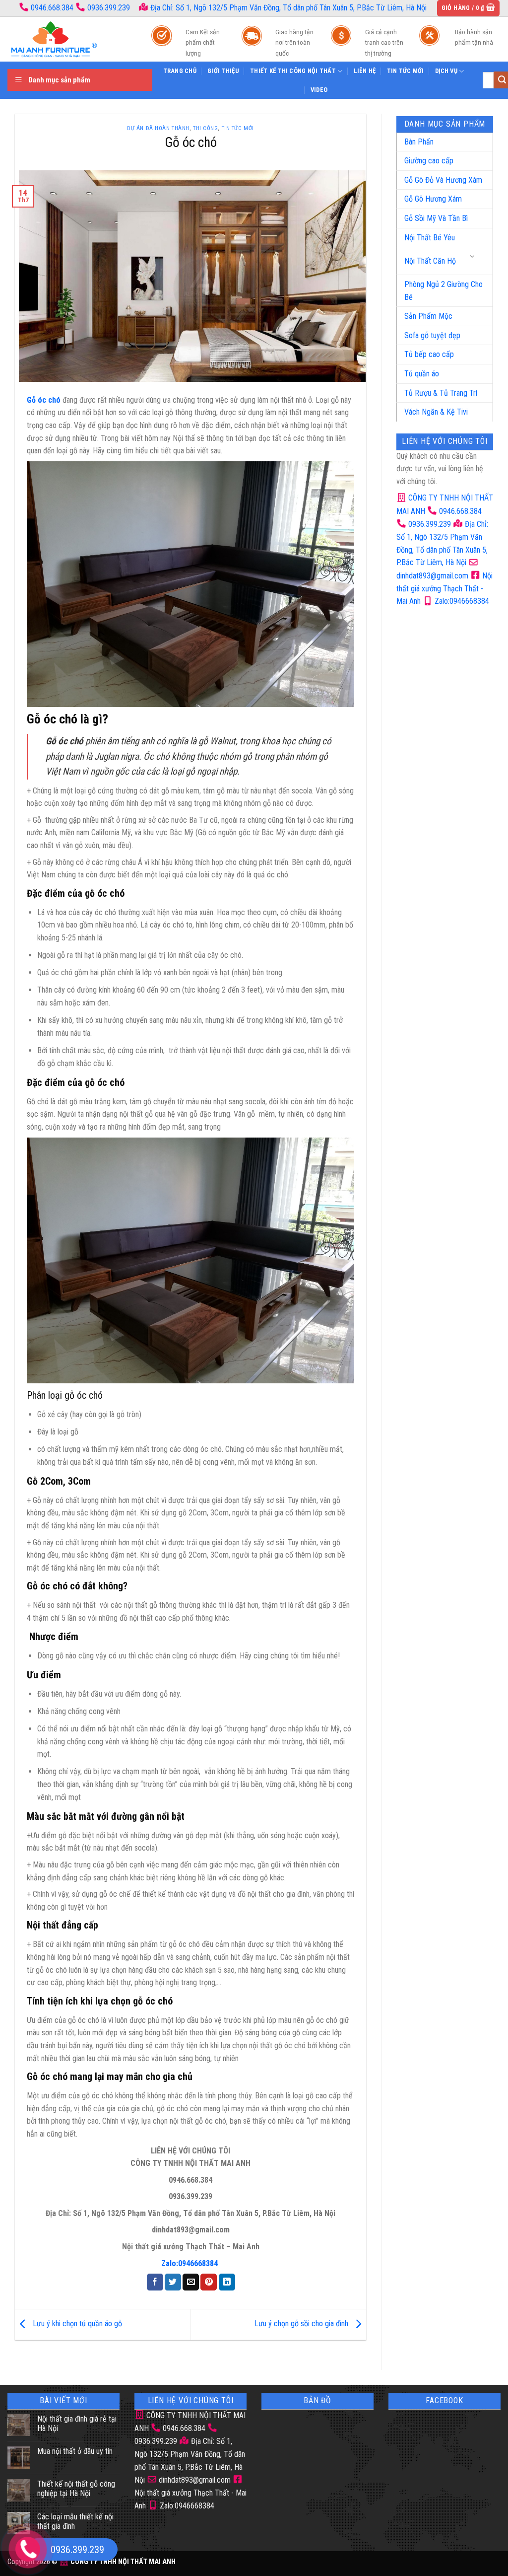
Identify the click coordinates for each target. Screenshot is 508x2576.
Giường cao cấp (429, 161)
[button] (469, 8)
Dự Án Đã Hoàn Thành (158, 128)
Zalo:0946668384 (461, 601)
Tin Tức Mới (406, 71)
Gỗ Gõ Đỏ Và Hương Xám (443, 180)
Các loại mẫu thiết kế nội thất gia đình (75, 2521)
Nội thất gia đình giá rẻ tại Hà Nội (77, 2424)
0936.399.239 (109, 8)
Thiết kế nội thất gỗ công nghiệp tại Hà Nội (76, 2489)
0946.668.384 (52, 8)
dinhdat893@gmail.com (194, 2480)
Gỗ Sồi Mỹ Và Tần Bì (436, 218)
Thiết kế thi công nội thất (293, 71)
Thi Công (205, 128)
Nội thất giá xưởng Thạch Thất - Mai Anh (444, 589)
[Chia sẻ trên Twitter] (173, 2282)
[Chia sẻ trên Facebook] (155, 2282)
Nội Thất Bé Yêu (430, 238)
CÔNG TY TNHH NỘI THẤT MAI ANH (122, 2562)
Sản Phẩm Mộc (428, 316)
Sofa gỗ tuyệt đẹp (432, 335)
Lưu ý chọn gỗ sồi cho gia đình (302, 2324)
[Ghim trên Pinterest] (209, 2282)
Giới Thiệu (223, 71)
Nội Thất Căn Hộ (430, 261)
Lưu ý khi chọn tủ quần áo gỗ (76, 2324)
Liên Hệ (365, 71)
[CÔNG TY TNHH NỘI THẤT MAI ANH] (69, 39)
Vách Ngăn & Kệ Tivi (436, 412)
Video (319, 90)
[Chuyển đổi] (473, 257)
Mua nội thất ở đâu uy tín (75, 2451)
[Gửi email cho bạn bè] (191, 2282)
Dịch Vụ (446, 71)
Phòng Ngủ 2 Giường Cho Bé (444, 291)
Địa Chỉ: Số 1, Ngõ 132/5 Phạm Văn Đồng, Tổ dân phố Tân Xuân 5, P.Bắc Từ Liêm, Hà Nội (287, 8)
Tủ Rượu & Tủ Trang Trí (441, 393)
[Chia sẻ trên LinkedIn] (227, 2282)
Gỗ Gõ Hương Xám (433, 199)
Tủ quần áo (422, 374)
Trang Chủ (180, 71)
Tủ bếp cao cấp (429, 354)
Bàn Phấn (419, 142)
